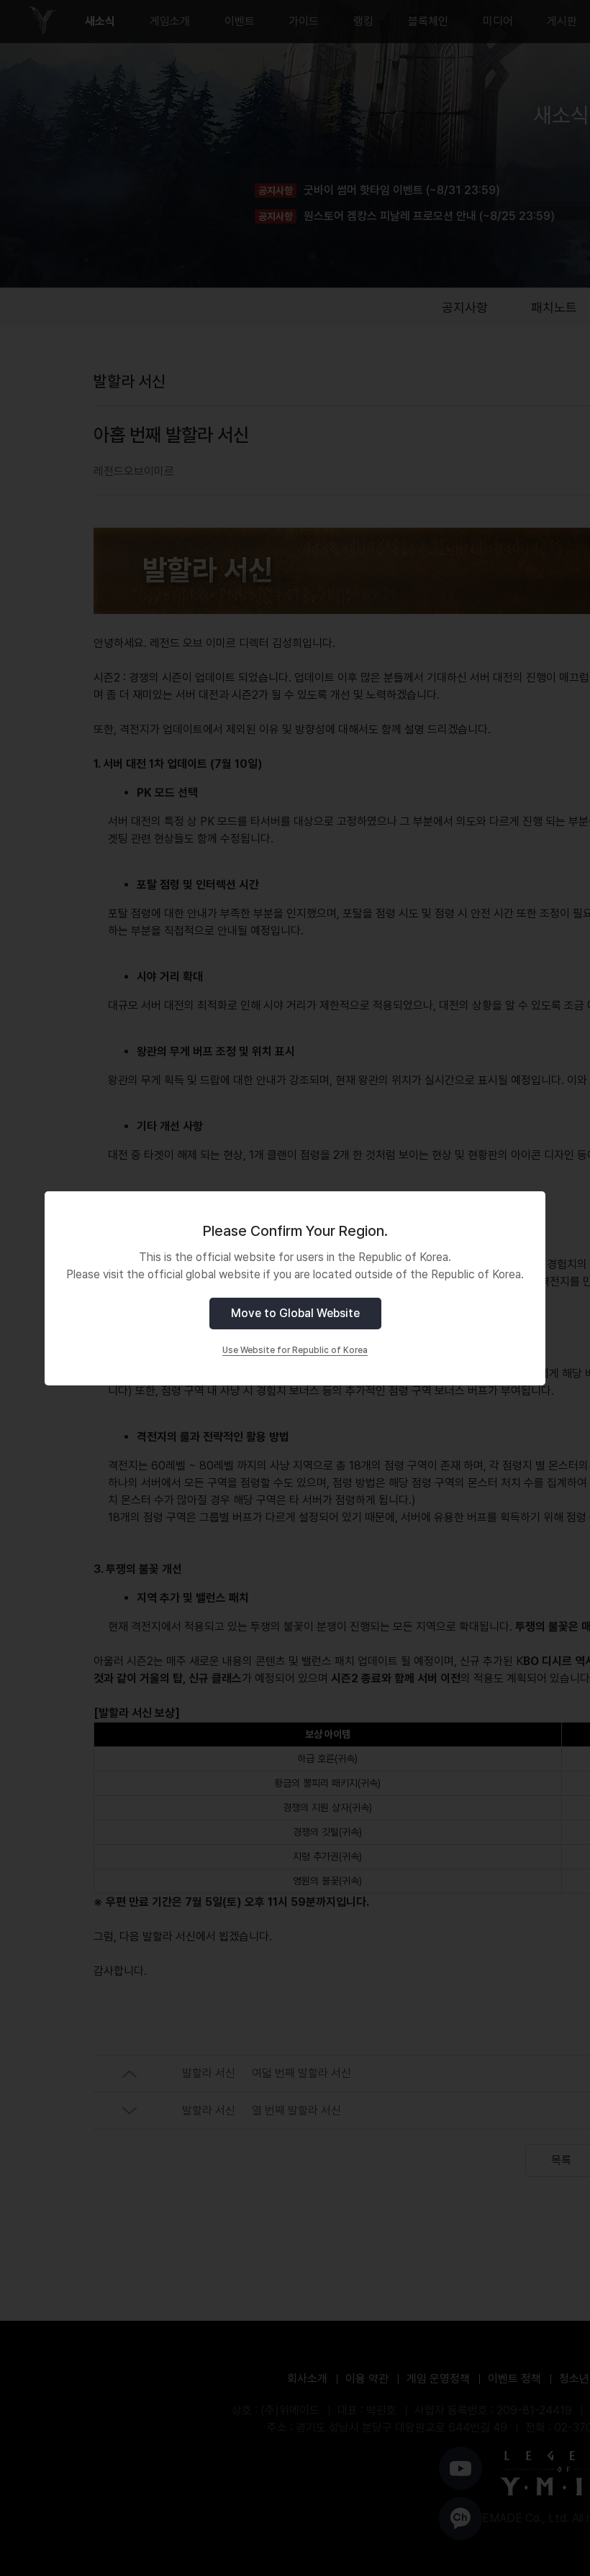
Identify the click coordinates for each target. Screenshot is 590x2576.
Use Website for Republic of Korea (295, 1350)
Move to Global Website (295, 1313)
